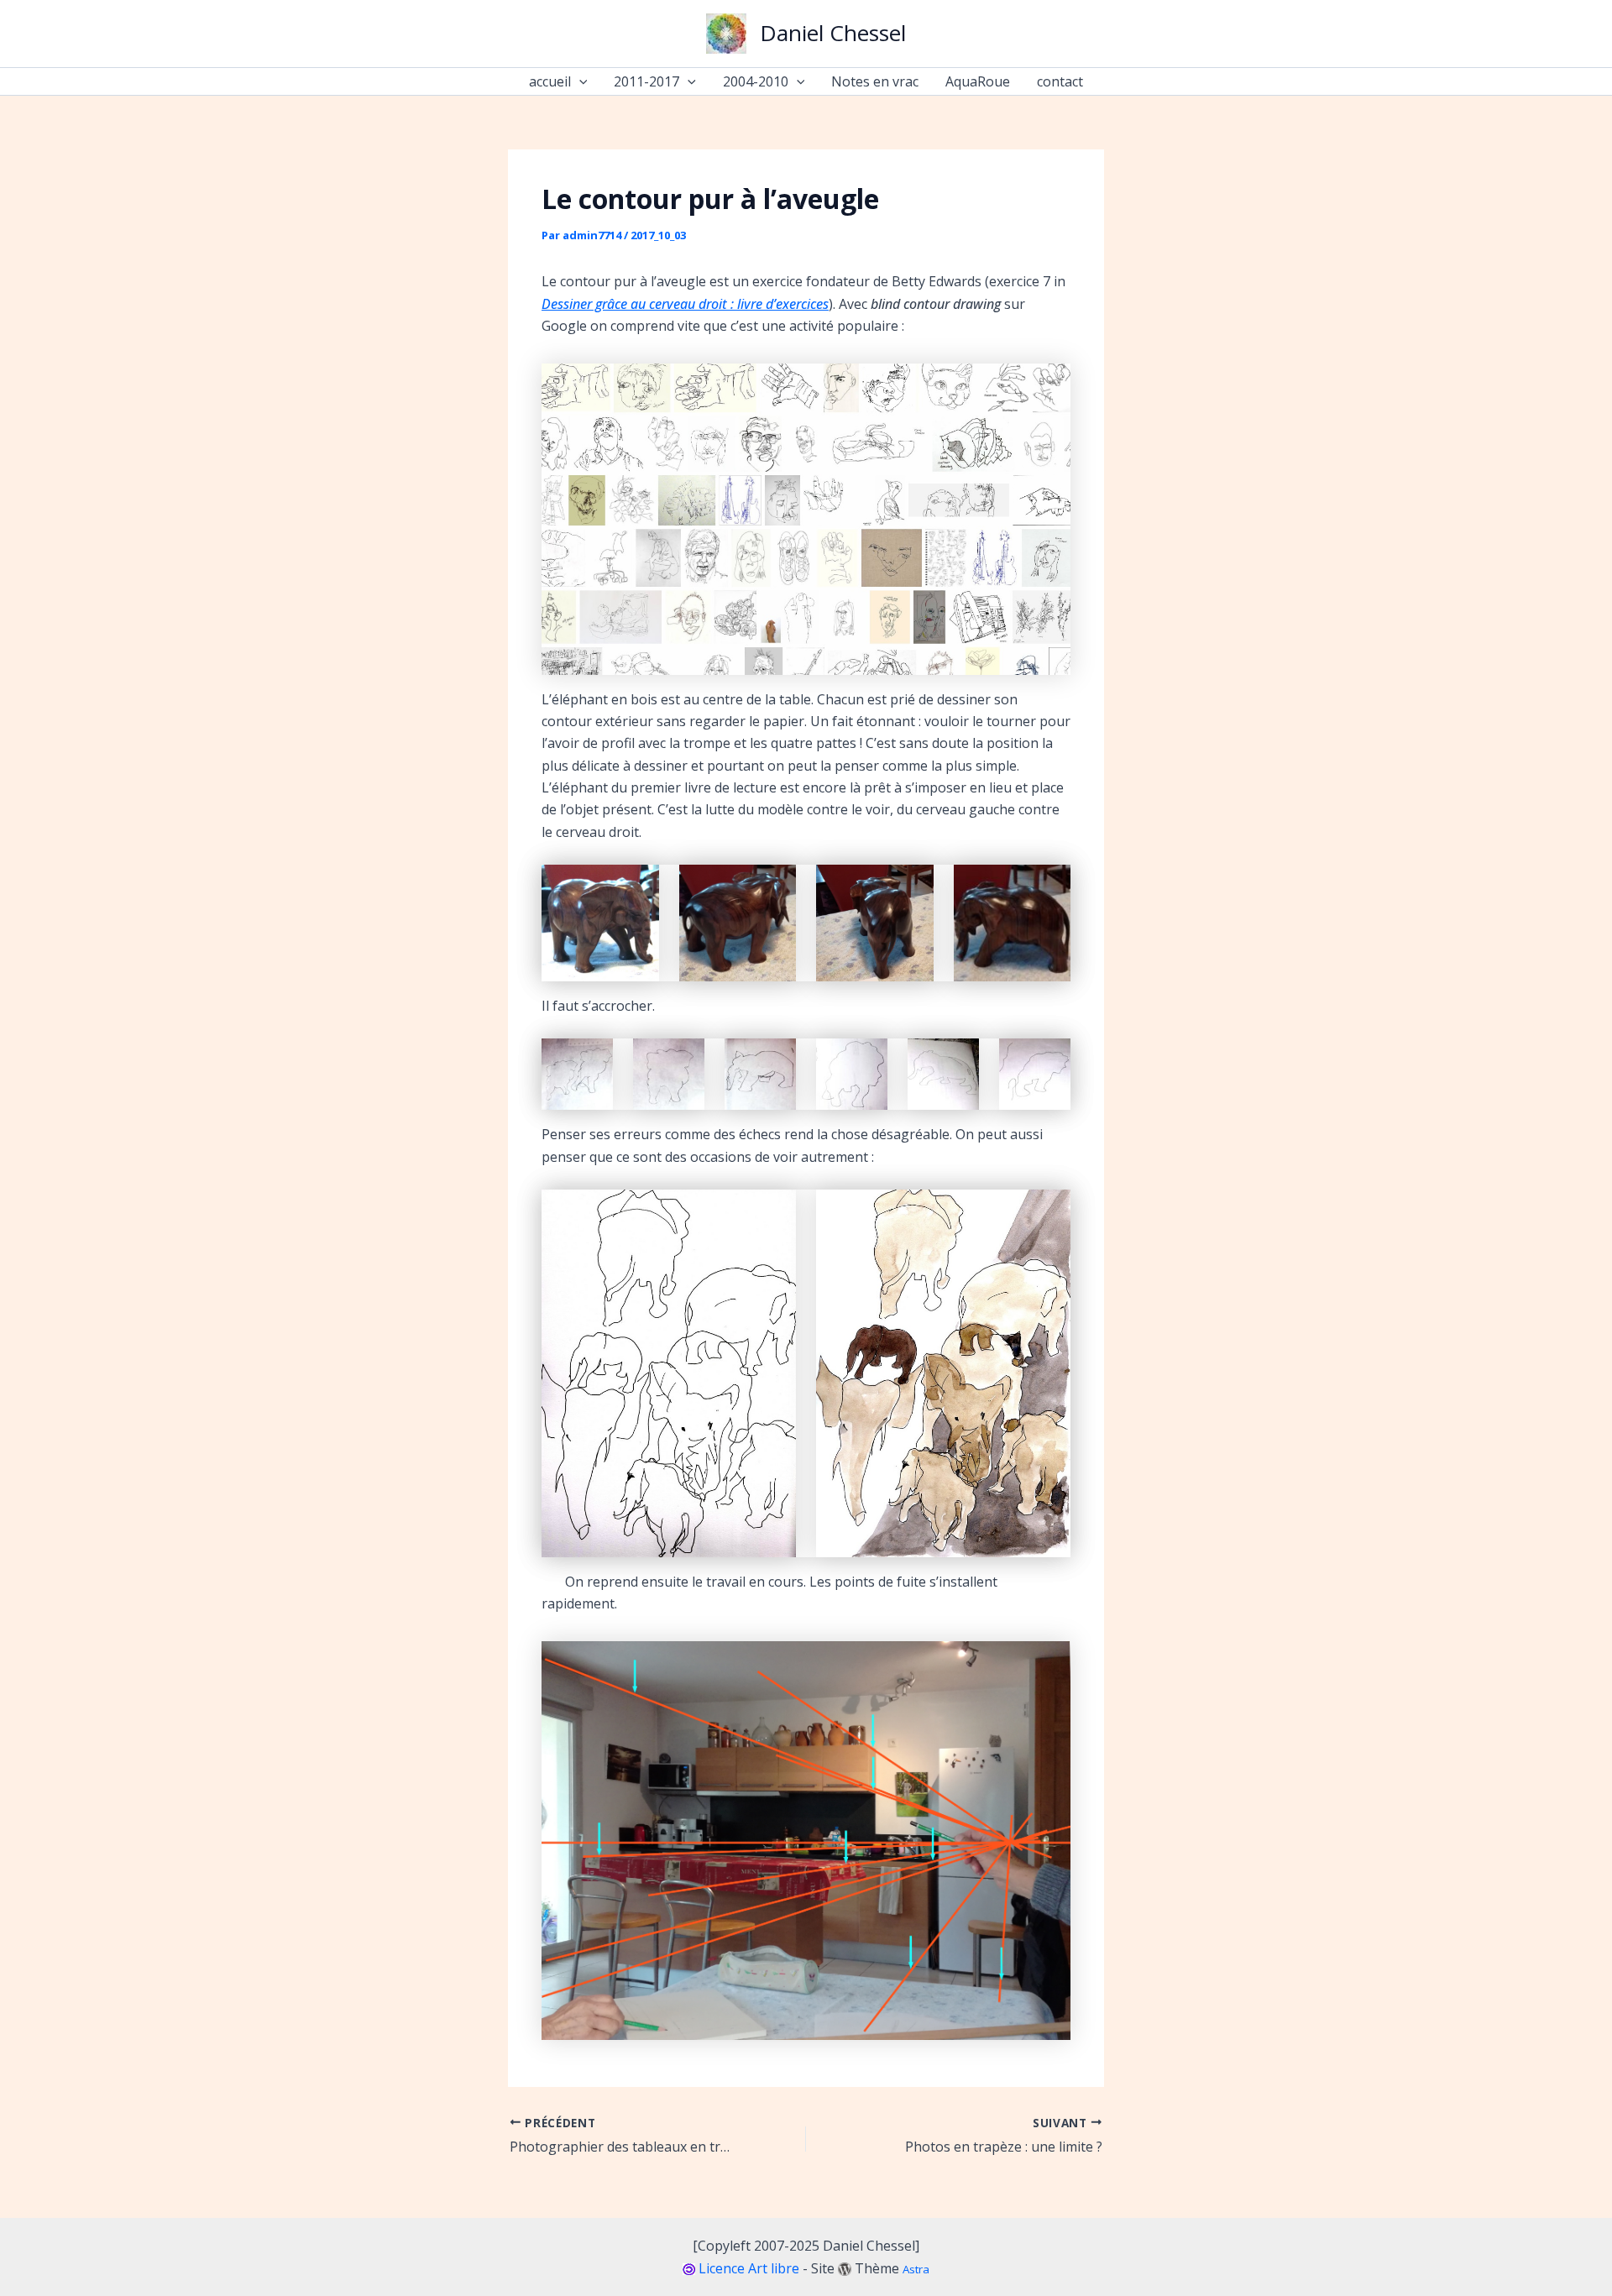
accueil (550, 81)
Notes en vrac (875, 81)
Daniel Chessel (833, 33)
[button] (579, 81)
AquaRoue (978, 81)
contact (1060, 81)
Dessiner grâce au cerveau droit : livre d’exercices (685, 304)
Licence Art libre (749, 2268)
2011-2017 (646, 81)
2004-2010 (756, 81)
